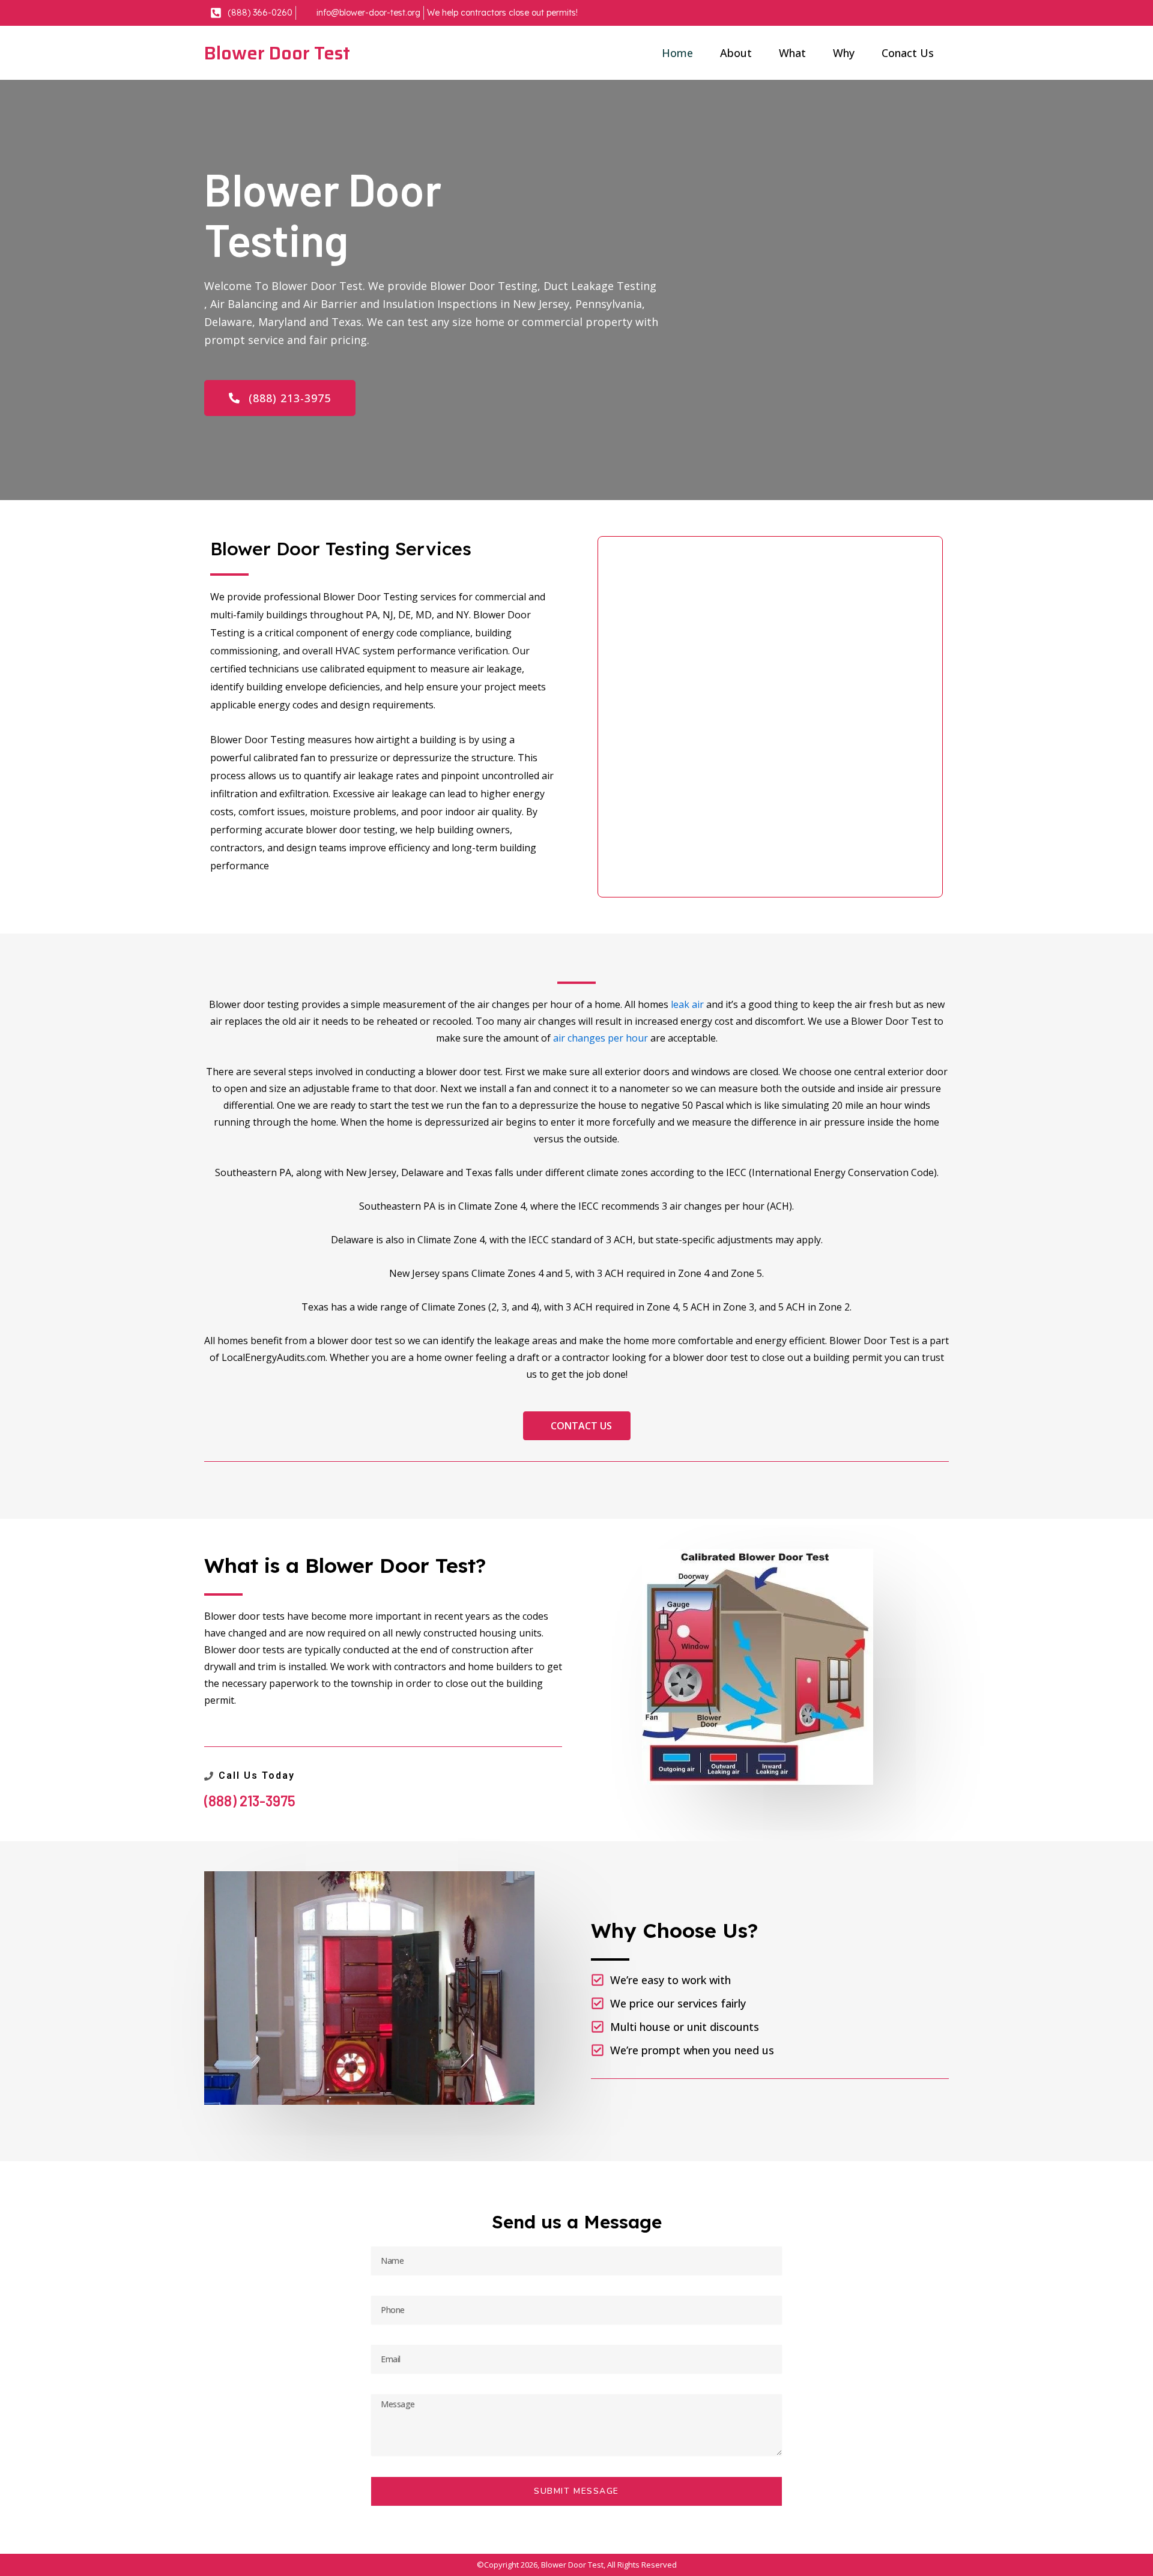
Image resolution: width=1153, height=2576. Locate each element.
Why (844, 53)
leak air (687, 1004)
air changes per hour (601, 1038)
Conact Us (908, 53)
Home (677, 53)
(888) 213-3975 (250, 1801)
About (736, 53)
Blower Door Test (277, 53)
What (792, 53)
